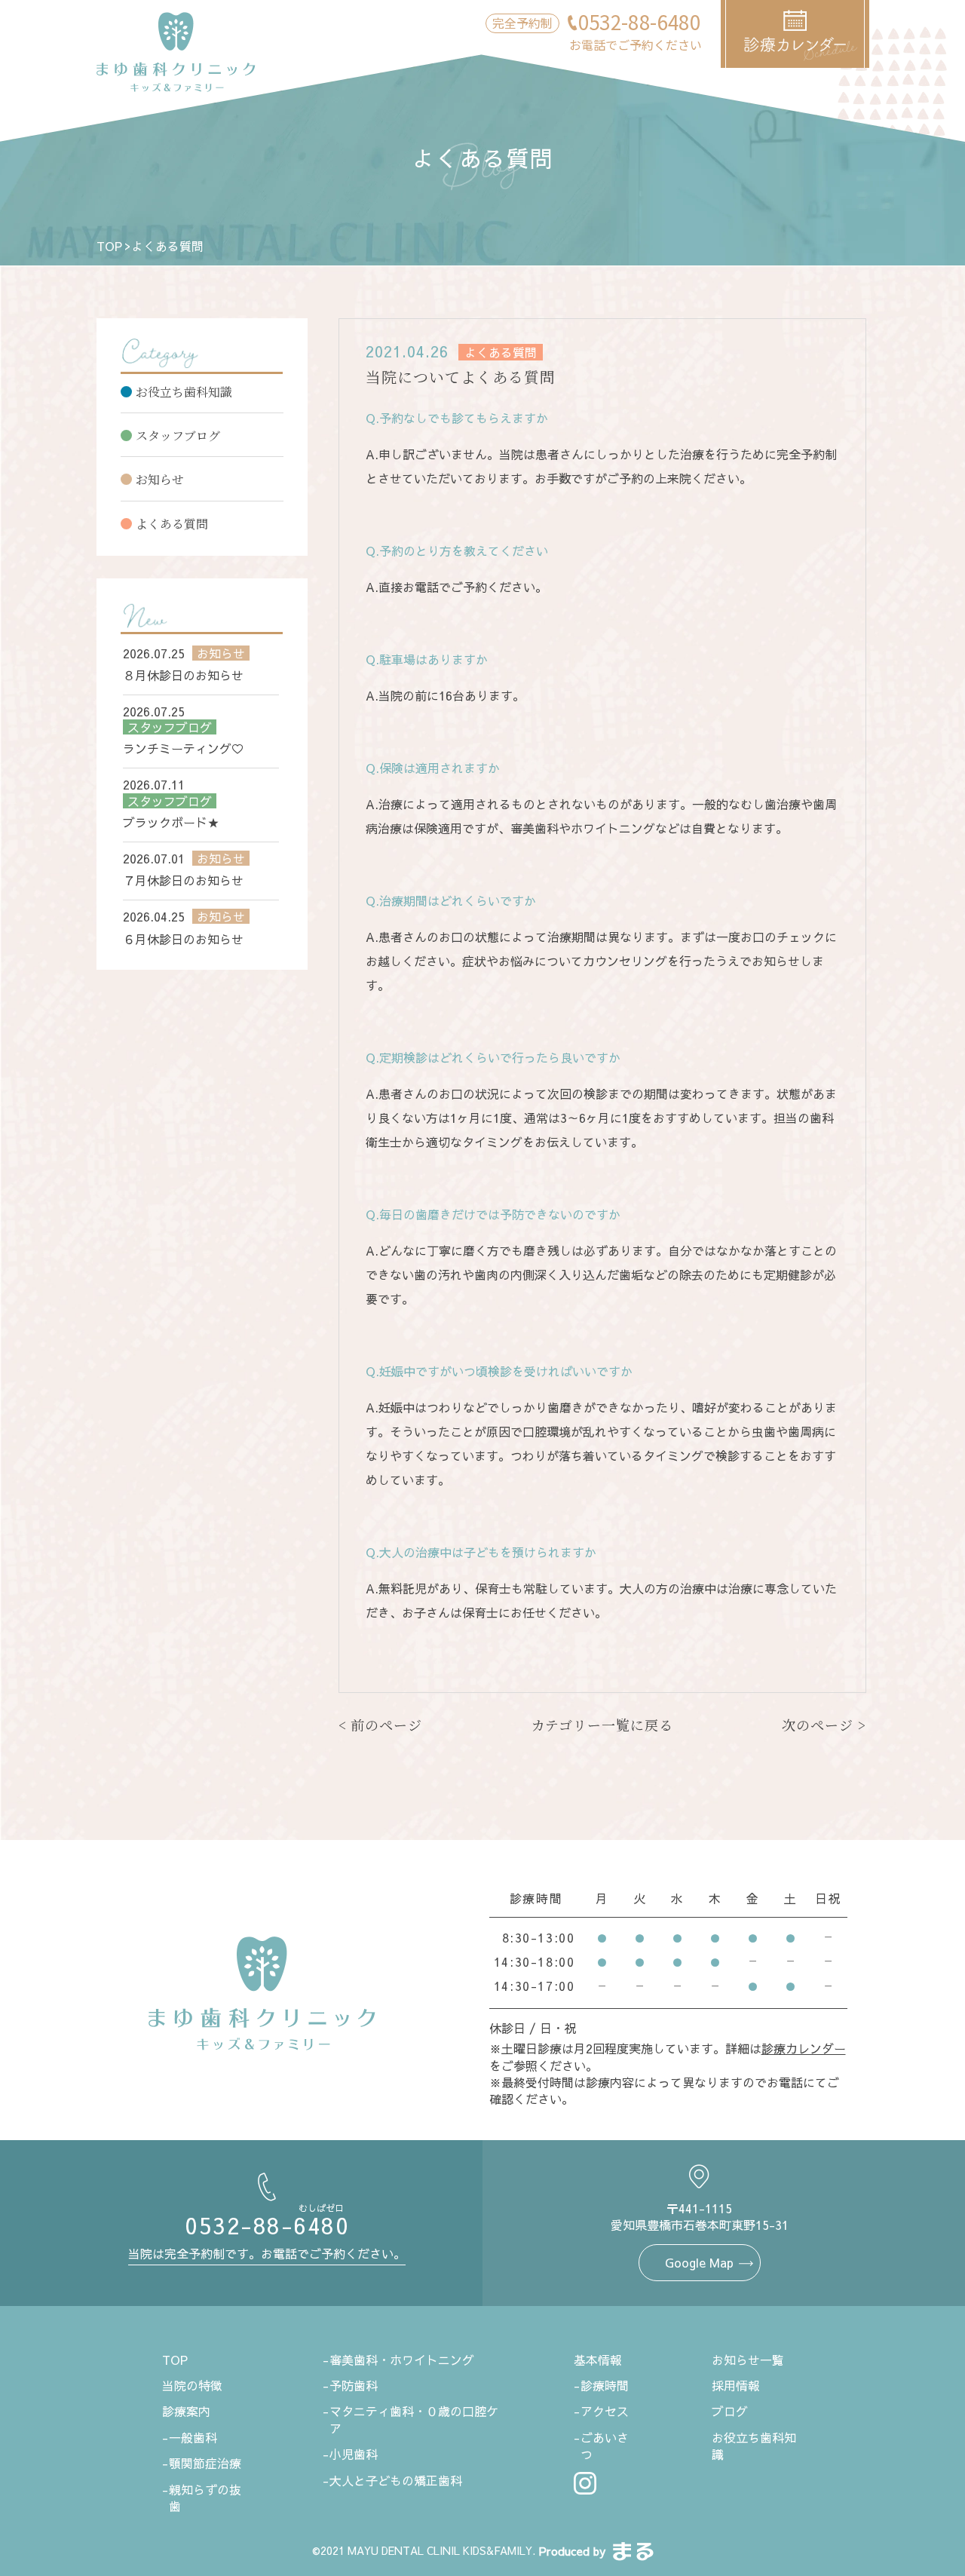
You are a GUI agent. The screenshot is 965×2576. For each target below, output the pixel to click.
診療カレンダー (804, 2048)
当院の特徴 (192, 2385)
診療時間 (605, 2385)
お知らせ (160, 479)
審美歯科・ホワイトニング (402, 2360)
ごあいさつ (605, 2446)
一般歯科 (193, 2437)
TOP (109, 246)
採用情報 (736, 2385)
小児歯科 (354, 2454)
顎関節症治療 (205, 2463)
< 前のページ (380, 1725)
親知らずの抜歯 (205, 2498)
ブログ (730, 2411)
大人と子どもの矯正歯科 (396, 2480)
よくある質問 (172, 524)
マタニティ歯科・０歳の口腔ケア (414, 2419)
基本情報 (598, 2360)
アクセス (605, 2411)
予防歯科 (354, 2385)
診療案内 (186, 2411)
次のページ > (824, 1725)
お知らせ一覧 (748, 2360)
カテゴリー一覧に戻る (602, 1725)
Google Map (699, 2262)
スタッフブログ (178, 435)
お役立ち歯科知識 (184, 392)
